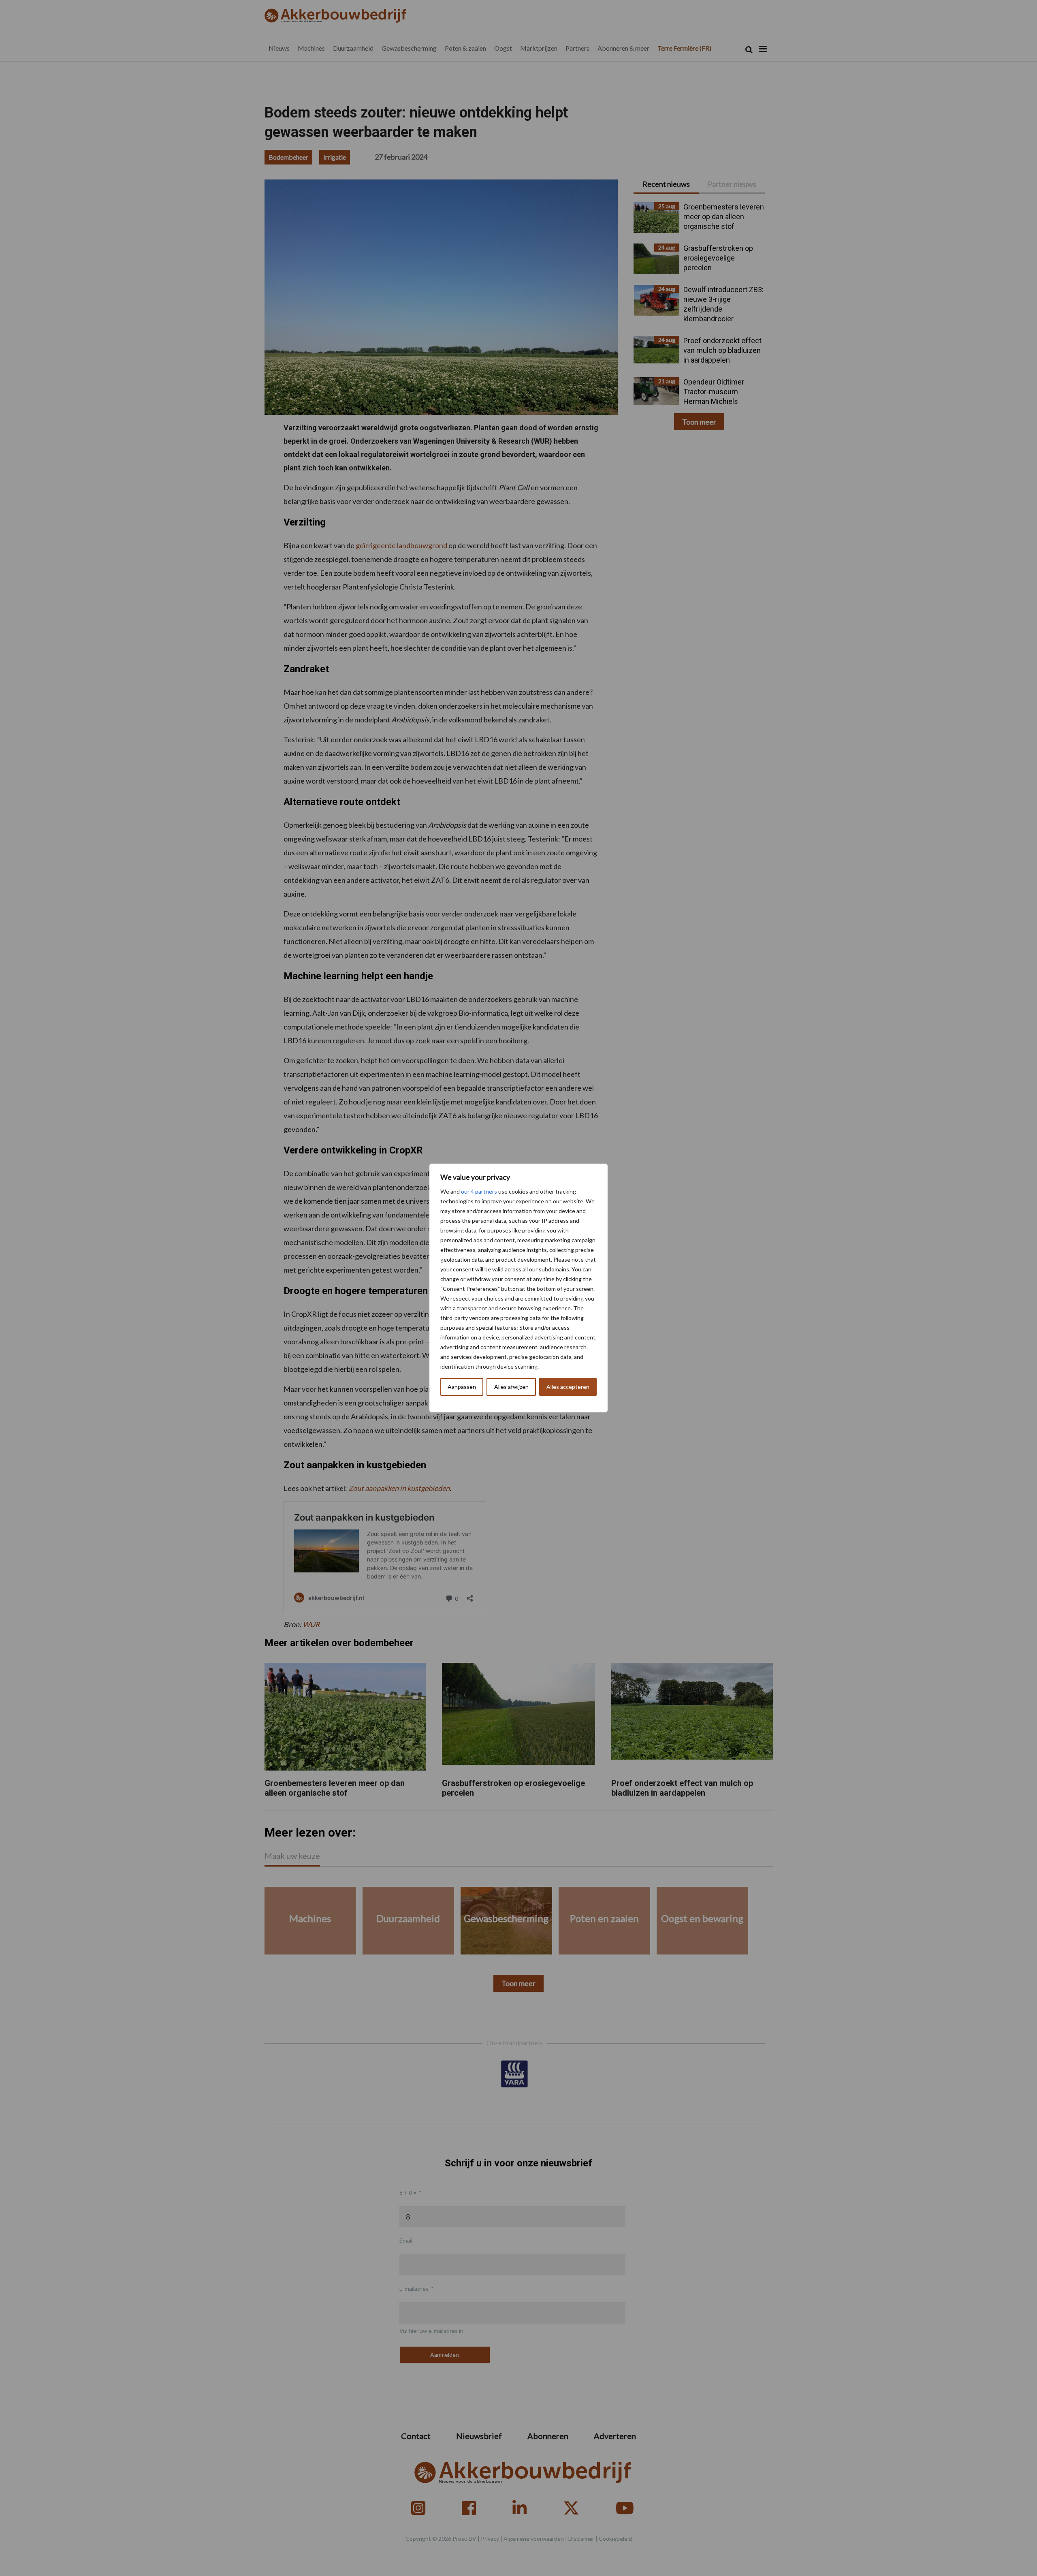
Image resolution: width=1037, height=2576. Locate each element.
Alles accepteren (568, 1387)
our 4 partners (479, 1191)
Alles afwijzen (511, 1387)
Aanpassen (462, 1387)
